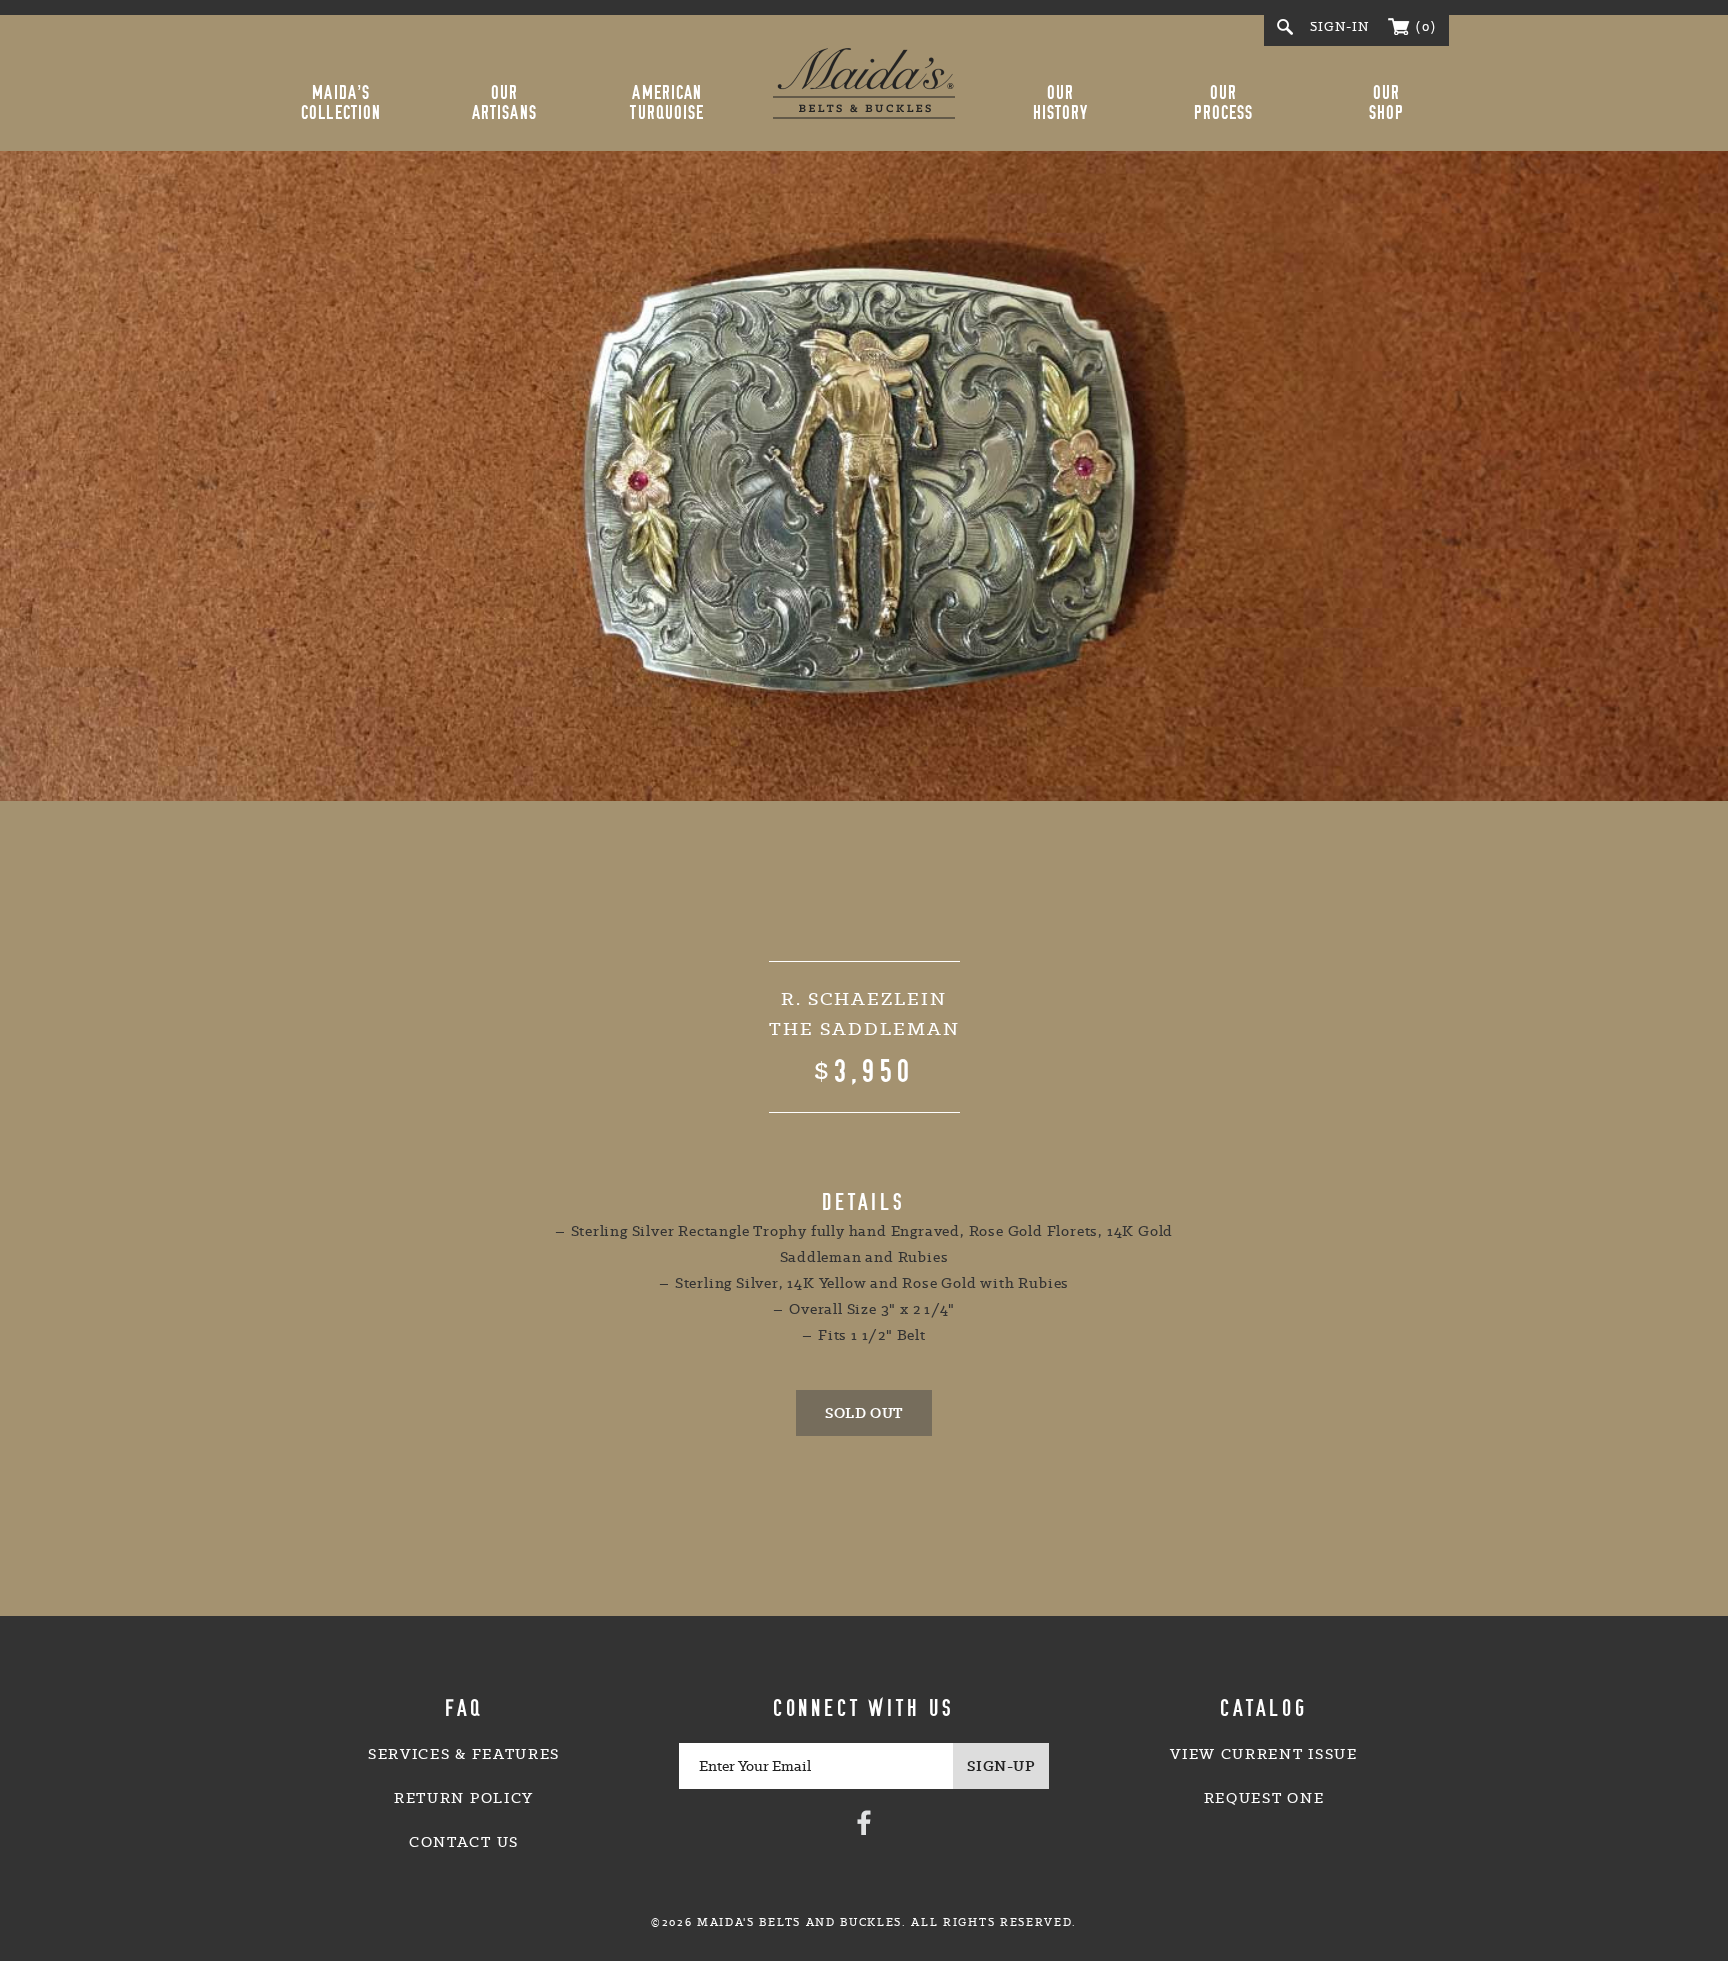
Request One (1264, 1798)
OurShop (1386, 103)
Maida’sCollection (341, 103)
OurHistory (1061, 103)
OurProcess (1224, 103)
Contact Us (464, 1842)
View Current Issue (1263, 1754)
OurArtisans (504, 103)
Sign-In (1340, 26)
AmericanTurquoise (667, 103)
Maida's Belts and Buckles (864, 83)
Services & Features (464, 1754)
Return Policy (464, 1798)
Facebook (864, 1822)
